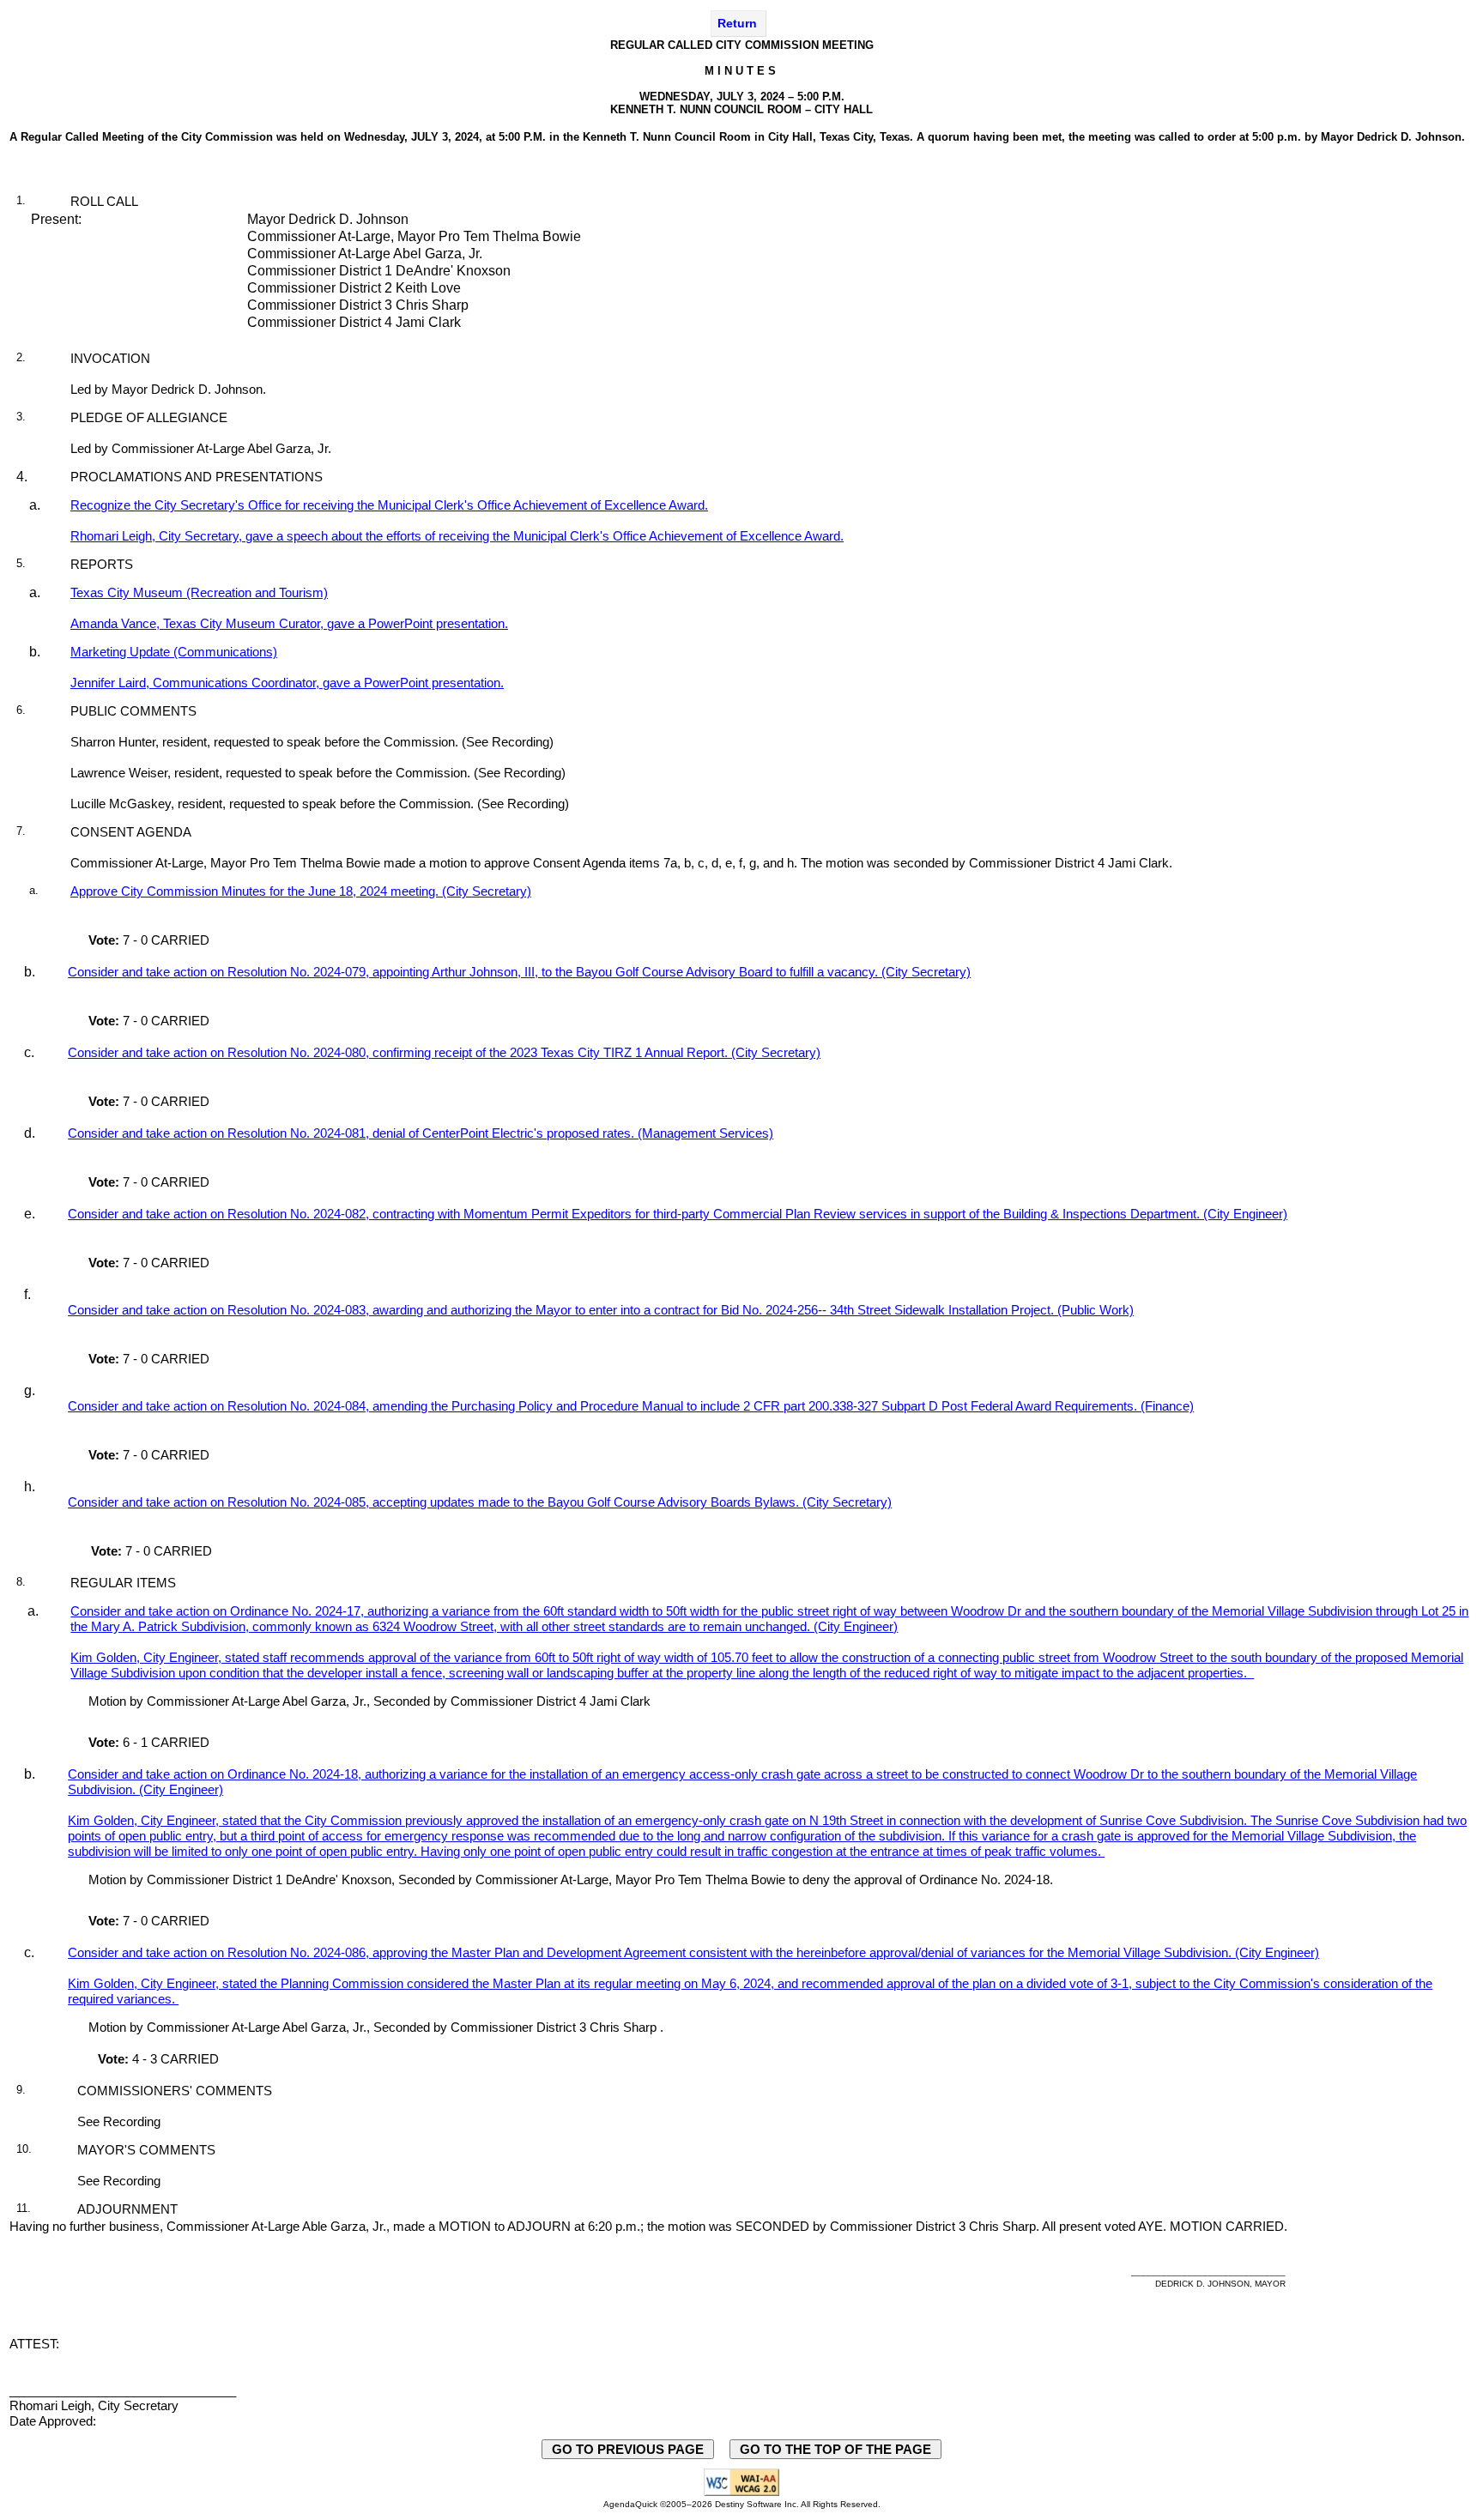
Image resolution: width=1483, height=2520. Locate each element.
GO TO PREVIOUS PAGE (628, 2449)
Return (737, 23)
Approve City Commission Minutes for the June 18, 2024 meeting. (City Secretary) (301, 891)
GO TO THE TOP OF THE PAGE (835, 2449)
